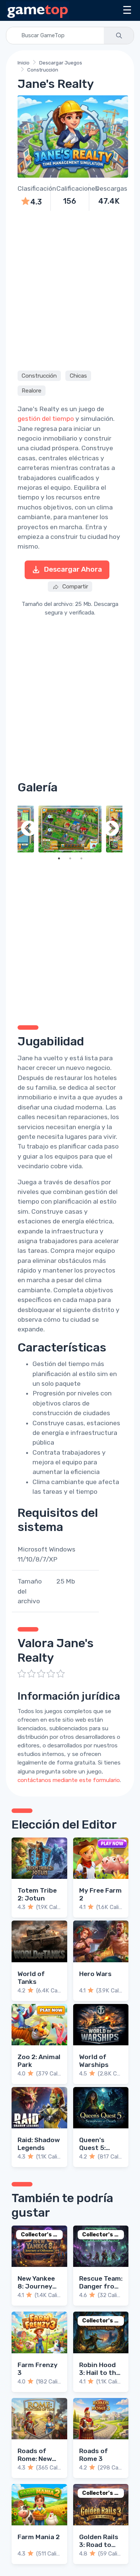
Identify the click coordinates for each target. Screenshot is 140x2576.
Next (111, 829)
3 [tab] (81, 858)
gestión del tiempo (46, 419)
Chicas (78, 376)
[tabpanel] (70, 829)
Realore (32, 391)
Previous (29, 829)
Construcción (43, 70)
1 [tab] (59, 858)
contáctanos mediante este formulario (69, 1780)
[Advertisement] (70, 290)
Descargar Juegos (61, 63)
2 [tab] (70, 858)
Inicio (24, 63)
